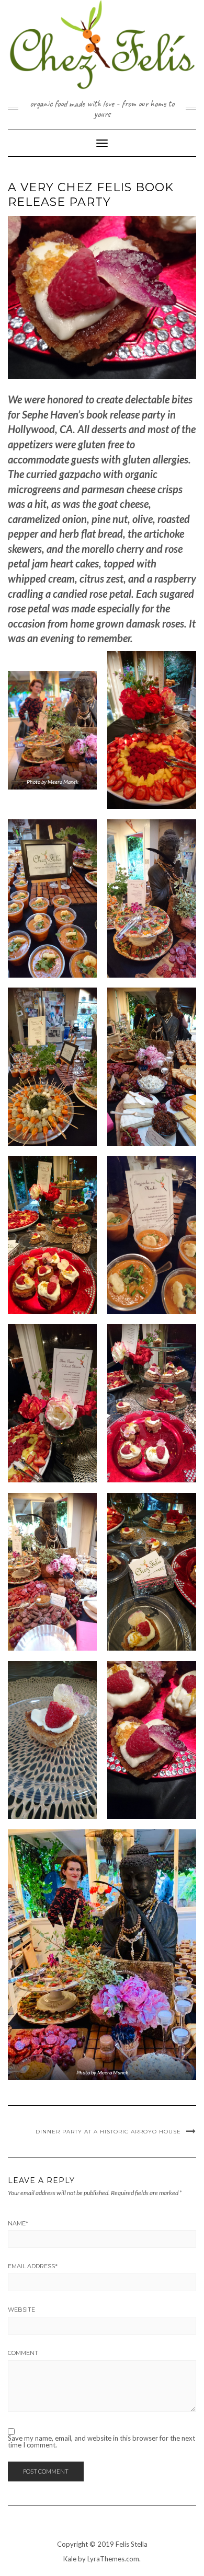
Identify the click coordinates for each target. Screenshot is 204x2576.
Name (18, 2223)
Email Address (33, 2266)
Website (21, 2310)
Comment (23, 2353)
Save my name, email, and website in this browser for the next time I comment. (101, 2442)
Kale (70, 2559)
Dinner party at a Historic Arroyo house (108, 2132)
